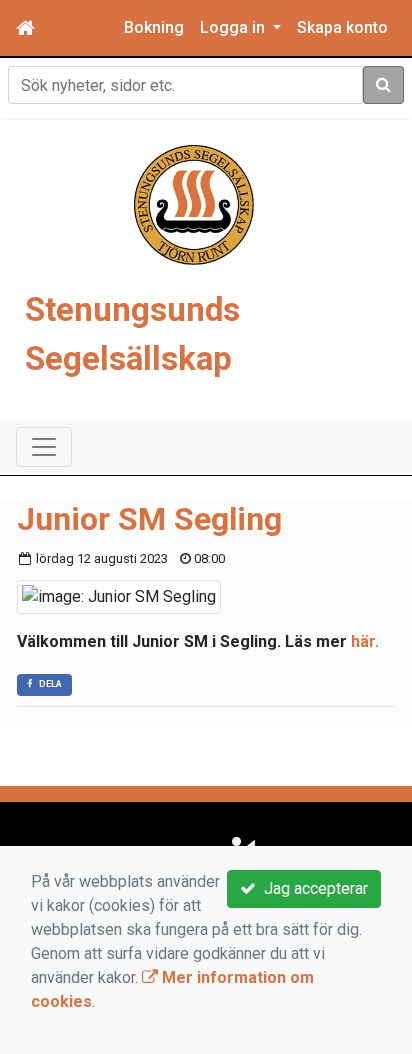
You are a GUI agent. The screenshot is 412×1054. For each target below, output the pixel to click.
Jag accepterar (312, 888)
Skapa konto (342, 27)
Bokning (154, 27)
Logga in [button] (234, 27)
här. (365, 641)
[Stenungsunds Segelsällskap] (194, 203)
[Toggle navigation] (44, 447)
